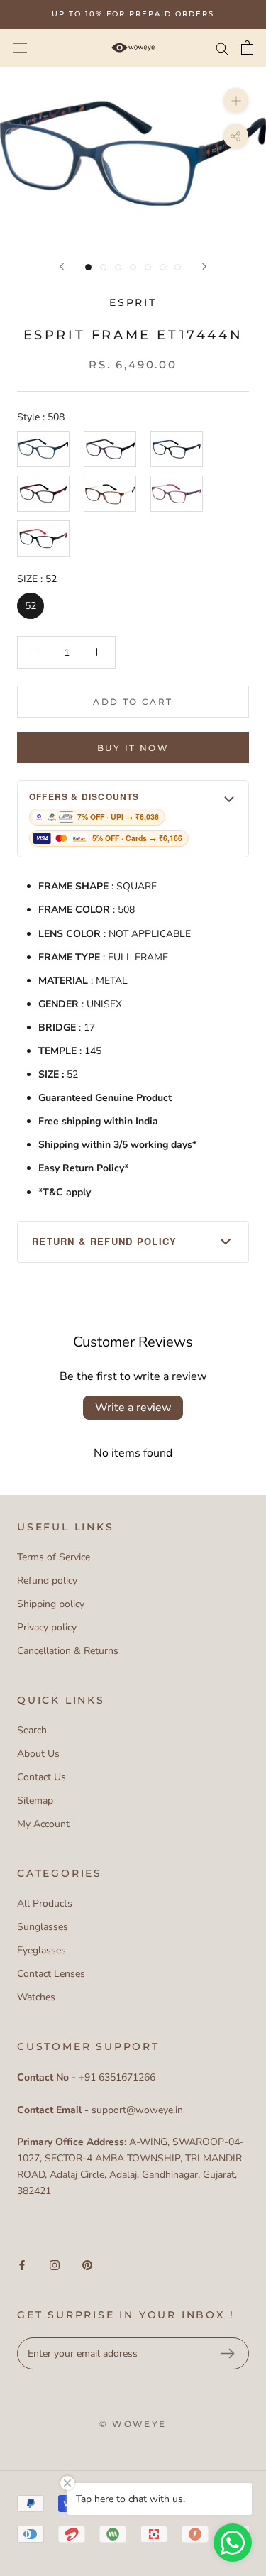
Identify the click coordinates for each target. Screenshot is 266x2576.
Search (32, 1730)
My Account (43, 1824)
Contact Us (41, 1777)
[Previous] (62, 267)
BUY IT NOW (133, 748)
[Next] (204, 267)
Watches (36, 1997)
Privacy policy (47, 1627)
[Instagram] (55, 2265)
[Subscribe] (227, 2354)
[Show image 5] (148, 267)
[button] (133, 819)
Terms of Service (54, 1557)
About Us (38, 1754)
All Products (45, 1903)
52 (31, 606)
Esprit (133, 302)
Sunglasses (43, 1927)
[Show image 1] (88, 267)
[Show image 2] (103, 267)
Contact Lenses (51, 1974)
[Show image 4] (133, 267)
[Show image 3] (118, 267)
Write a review (133, 1408)
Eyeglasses (41, 1950)
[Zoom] (236, 100)
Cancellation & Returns (68, 1651)
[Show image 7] (178, 267)
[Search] (222, 48)
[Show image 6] (163, 267)
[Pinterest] (87, 2265)
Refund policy (47, 1580)
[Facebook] (22, 2265)
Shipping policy (51, 1604)
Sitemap (35, 1801)
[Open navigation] (20, 47)
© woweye (133, 2424)
